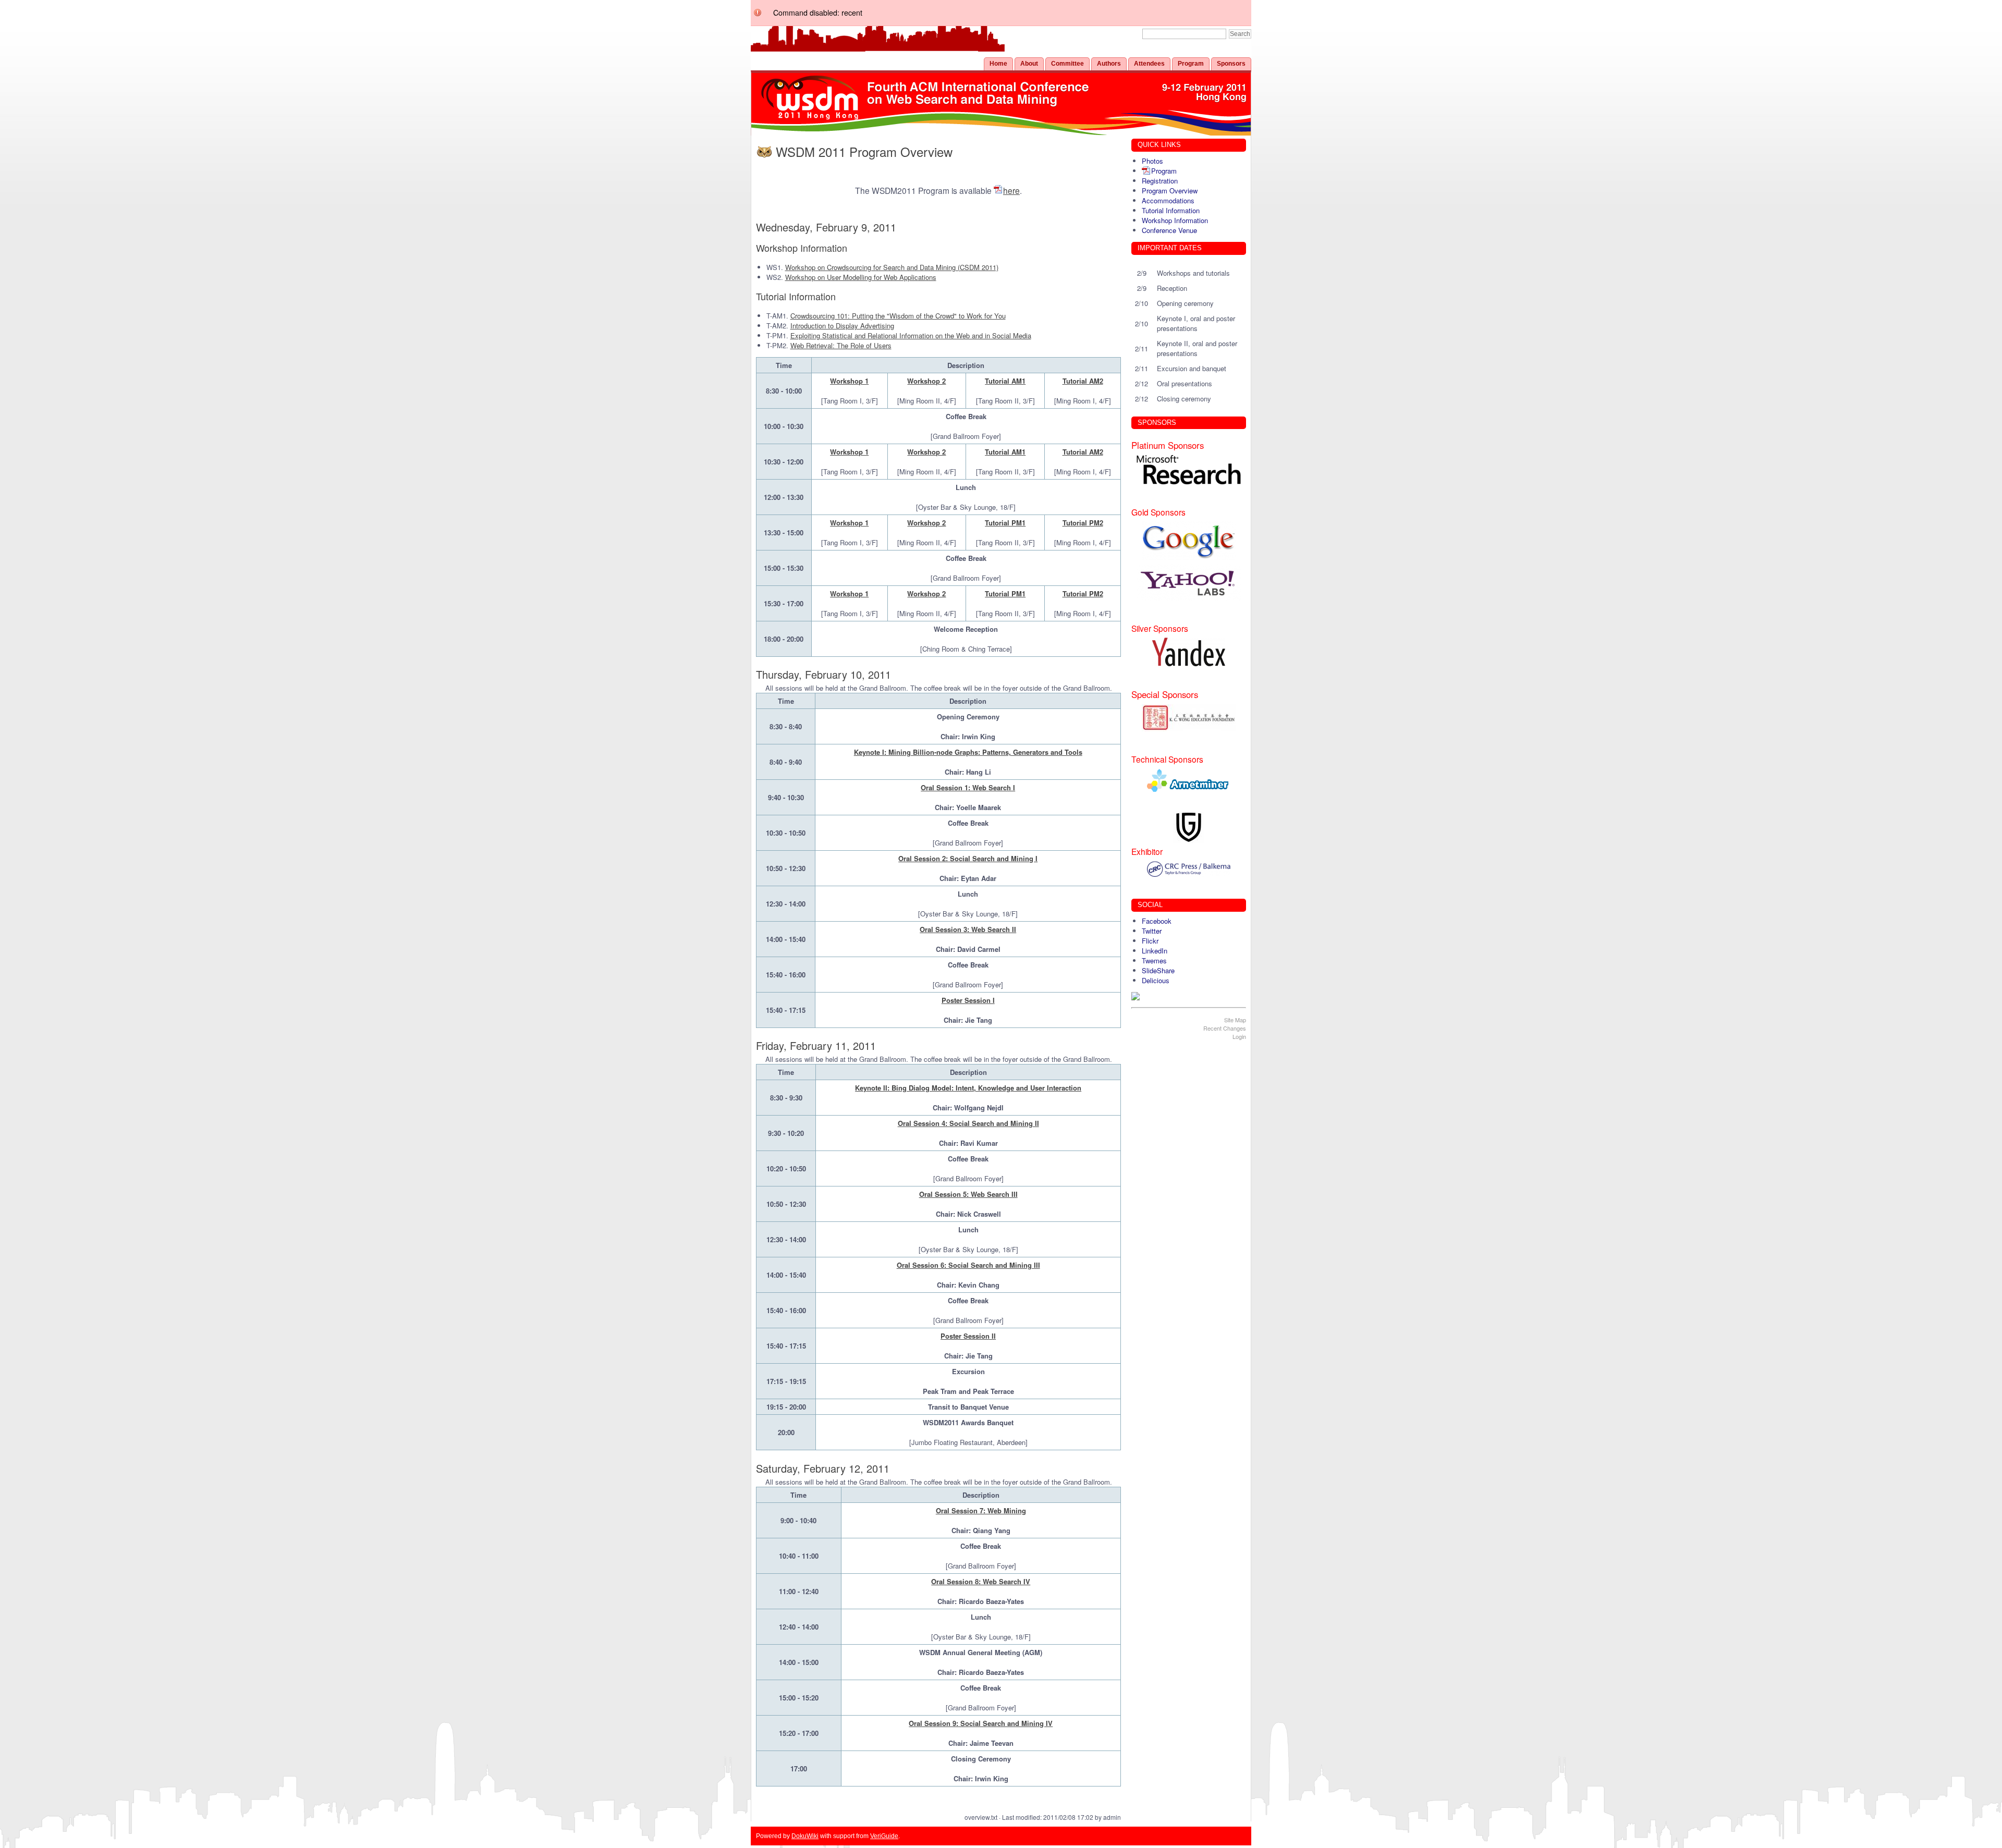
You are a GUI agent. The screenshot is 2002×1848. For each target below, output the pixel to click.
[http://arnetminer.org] (1189, 780)
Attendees (1149, 64)
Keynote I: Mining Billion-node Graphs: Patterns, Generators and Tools (968, 752)
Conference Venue (1169, 230)
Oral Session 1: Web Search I (968, 787)
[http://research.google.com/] (1189, 541)
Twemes (1154, 960)
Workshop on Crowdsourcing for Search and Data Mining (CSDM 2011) (892, 267)
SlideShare (1158, 970)
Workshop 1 (849, 381)
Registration (1160, 181)
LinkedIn (1155, 951)
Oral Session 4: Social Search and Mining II (968, 1123)
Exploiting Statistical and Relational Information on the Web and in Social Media (911, 335)
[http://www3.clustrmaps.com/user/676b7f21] (1189, 996)
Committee (1067, 64)
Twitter (1152, 931)
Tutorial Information (1171, 210)
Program (1191, 64)
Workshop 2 (926, 381)
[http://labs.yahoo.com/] (1189, 582)
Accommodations (1168, 200)
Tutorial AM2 (1083, 381)
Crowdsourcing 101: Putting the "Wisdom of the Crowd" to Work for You (898, 316)
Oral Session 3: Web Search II (968, 929)
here (1011, 190)
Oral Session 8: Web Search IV (981, 1581)
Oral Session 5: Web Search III (968, 1194)
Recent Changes (1225, 1028)
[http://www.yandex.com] (1189, 652)
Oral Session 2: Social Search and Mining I (968, 858)
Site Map (1235, 1020)
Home (998, 64)
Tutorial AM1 (1005, 381)
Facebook (1157, 921)
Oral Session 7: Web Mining (981, 1510)
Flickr (1150, 941)
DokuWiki (805, 1836)
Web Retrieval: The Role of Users (841, 345)
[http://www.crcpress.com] (1189, 869)
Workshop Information (1175, 220)
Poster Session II (968, 1336)
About (1029, 64)
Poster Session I (968, 1000)
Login (1239, 1036)
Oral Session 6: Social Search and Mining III (968, 1265)
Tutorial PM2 (1083, 523)
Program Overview (1170, 191)
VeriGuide (884, 1836)
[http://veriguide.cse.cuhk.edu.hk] (1189, 827)
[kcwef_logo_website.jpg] (1189, 718)
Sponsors (1231, 64)
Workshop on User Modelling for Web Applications (861, 277)
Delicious (1156, 980)
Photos (1152, 161)
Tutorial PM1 (1005, 523)
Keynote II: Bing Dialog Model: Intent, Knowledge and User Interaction (968, 1088)
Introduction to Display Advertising (842, 326)
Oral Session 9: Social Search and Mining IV (981, 1723)
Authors (1109, 64)
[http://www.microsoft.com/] (1189, 470)
